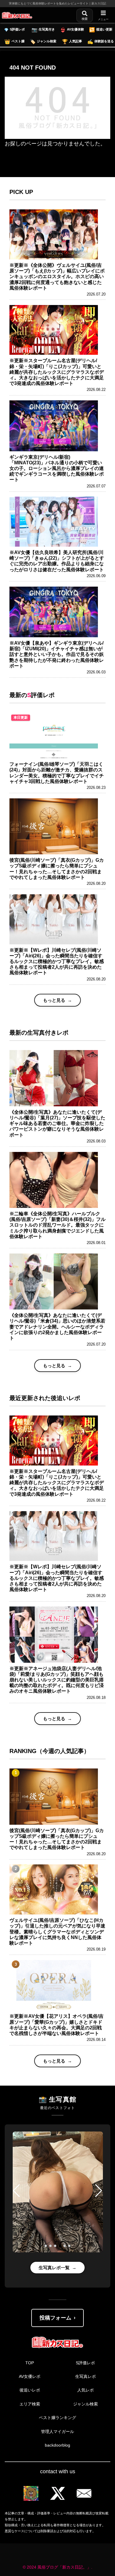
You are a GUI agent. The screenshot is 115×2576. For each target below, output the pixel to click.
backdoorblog (57, 2445)
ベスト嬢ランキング (57, 2418)
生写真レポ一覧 (54, 2268)
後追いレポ (30, 2390)
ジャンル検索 (86, 2404)
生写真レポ (86, 2376)
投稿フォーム (55, 2318)
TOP (30, 2363)
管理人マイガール (57, 2431)
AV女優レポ (30, 2376)
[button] (16, 2191)
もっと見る (54, 1000)
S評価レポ (85, 2363)
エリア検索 (30, 2404)
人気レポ (86, 2390)
